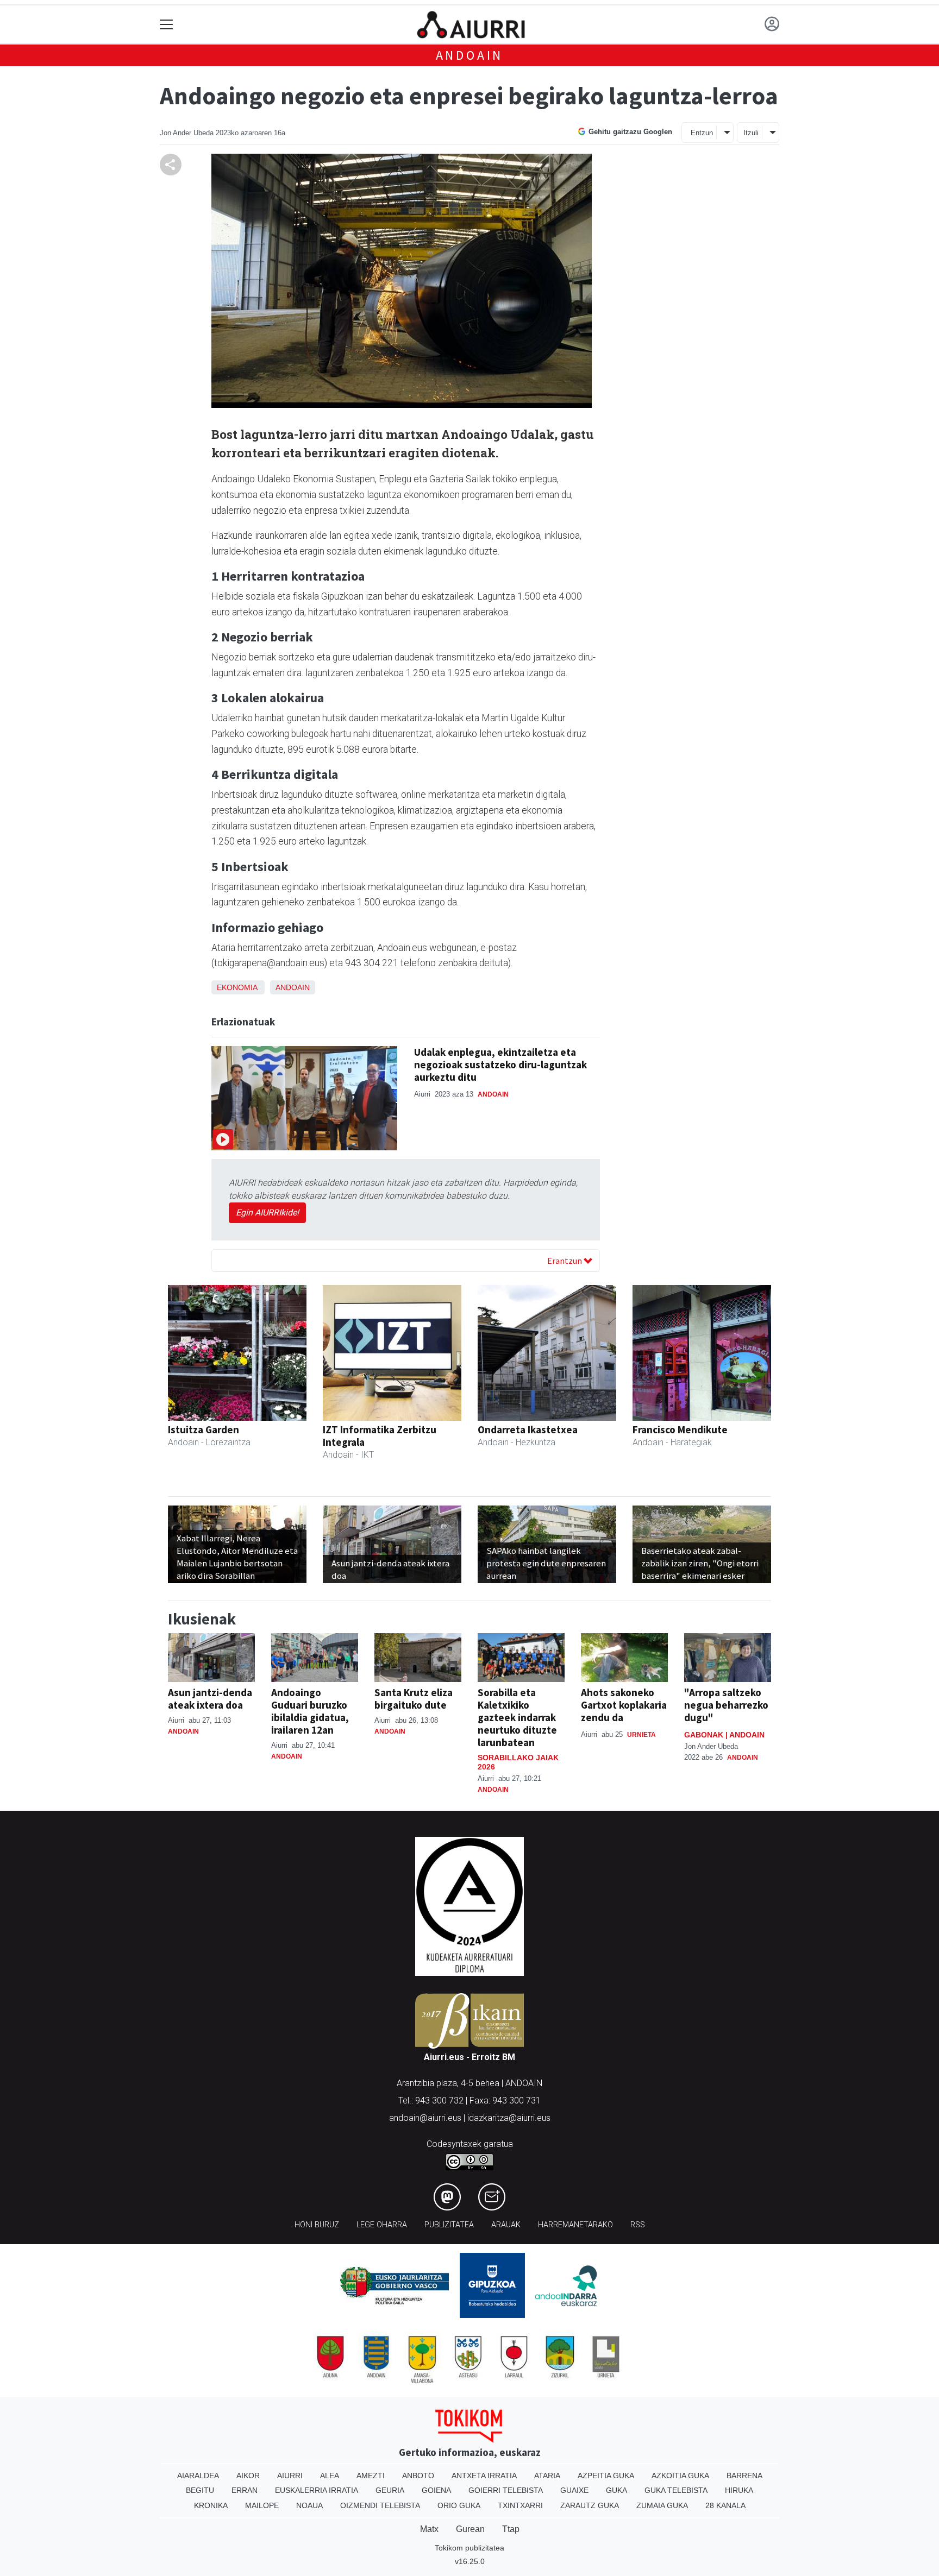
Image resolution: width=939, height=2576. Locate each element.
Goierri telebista (506, 2490)
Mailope (262, 2505)
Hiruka (739, 2490)
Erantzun (565, 1261)
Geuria (390, 2490)
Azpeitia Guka (606, 2476)
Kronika (211, 2505)
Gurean (470, 2529)
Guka (616, 2490)
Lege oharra (382, 2225)
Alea (330, 2476)
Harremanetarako (575, 2225)
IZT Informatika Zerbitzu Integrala (380, 1436)
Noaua (309, 2505)
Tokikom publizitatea (469, 2548)
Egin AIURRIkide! (267, 1213)
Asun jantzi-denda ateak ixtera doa (210, 1699)
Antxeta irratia (484, 2476)
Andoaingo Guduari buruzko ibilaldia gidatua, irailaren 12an (310, 1711)
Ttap (511, 2529)
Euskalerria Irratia (317, 2490)
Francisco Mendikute (680, 1429)
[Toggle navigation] (167, 25)
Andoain (470, 55)
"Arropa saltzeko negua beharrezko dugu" (726, 1705)
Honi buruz (317, 2225)
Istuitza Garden (204, 1429)
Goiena (436, 2490)
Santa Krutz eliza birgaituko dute (414, 1699)
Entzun (702, 133)
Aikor (248, 2476)
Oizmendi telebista (380, 2505)
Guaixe (574, 2490)
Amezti (371, 2476)
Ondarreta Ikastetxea (528, 1429)
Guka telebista (676, 2490)
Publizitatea (449, 2225)
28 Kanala (725, 2505)
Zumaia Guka (662, 2505)
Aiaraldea (198, 2476)
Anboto (418, 2476)
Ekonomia (237, 987)
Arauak (506, 2225)
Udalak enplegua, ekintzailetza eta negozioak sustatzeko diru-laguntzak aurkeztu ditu (500, 1065)
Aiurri (290, 2476)
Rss (638, 2225)
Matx (429, 2529)
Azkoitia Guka (680, 2476)
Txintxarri (520, 2505)
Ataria (547, 2476)
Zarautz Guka (590, 2505)
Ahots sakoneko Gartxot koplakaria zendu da (624, 1705)
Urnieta (641, 1735)
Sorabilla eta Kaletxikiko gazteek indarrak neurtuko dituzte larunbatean (517, 1717)
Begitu (200, 2490)
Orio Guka (459, 2505)
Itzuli (751, 133)
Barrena (744, 2476)
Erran (245, 2490)
